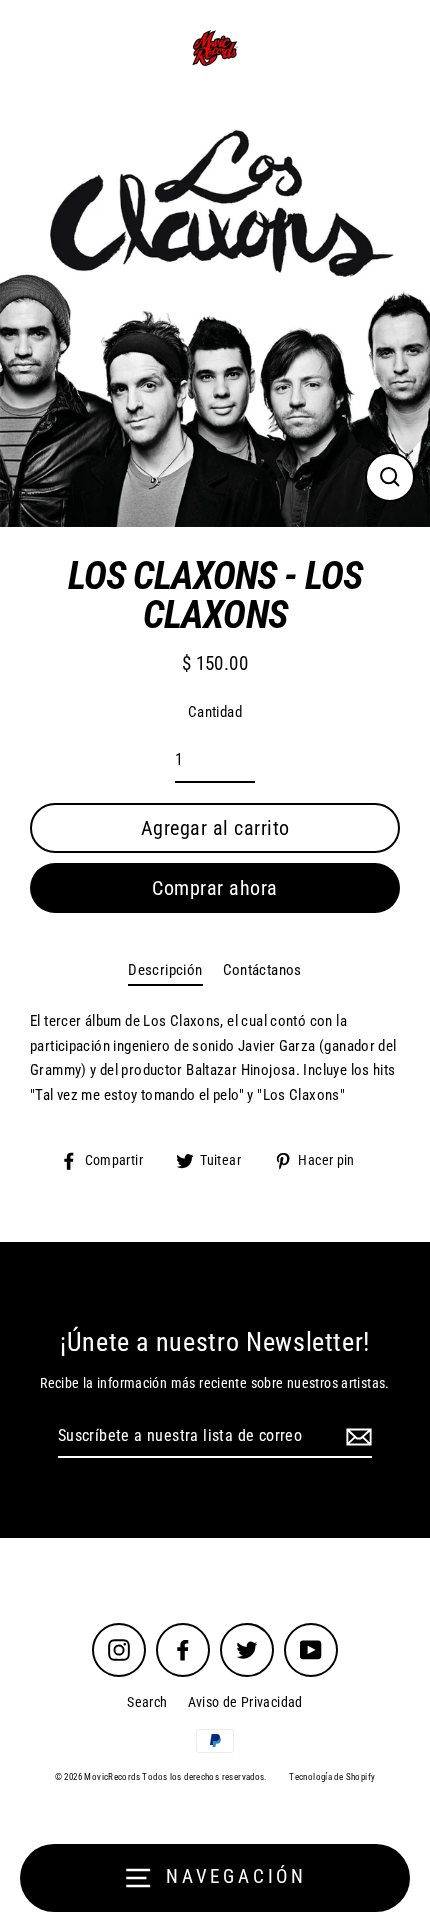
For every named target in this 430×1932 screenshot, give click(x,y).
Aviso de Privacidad (245, 1702)
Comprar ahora (215, 888)
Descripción (165, 970)
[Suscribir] (356, 1437)
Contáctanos (262, 970)
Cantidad (215, 712)
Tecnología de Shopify (332, 1777)
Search (147, 1702)
